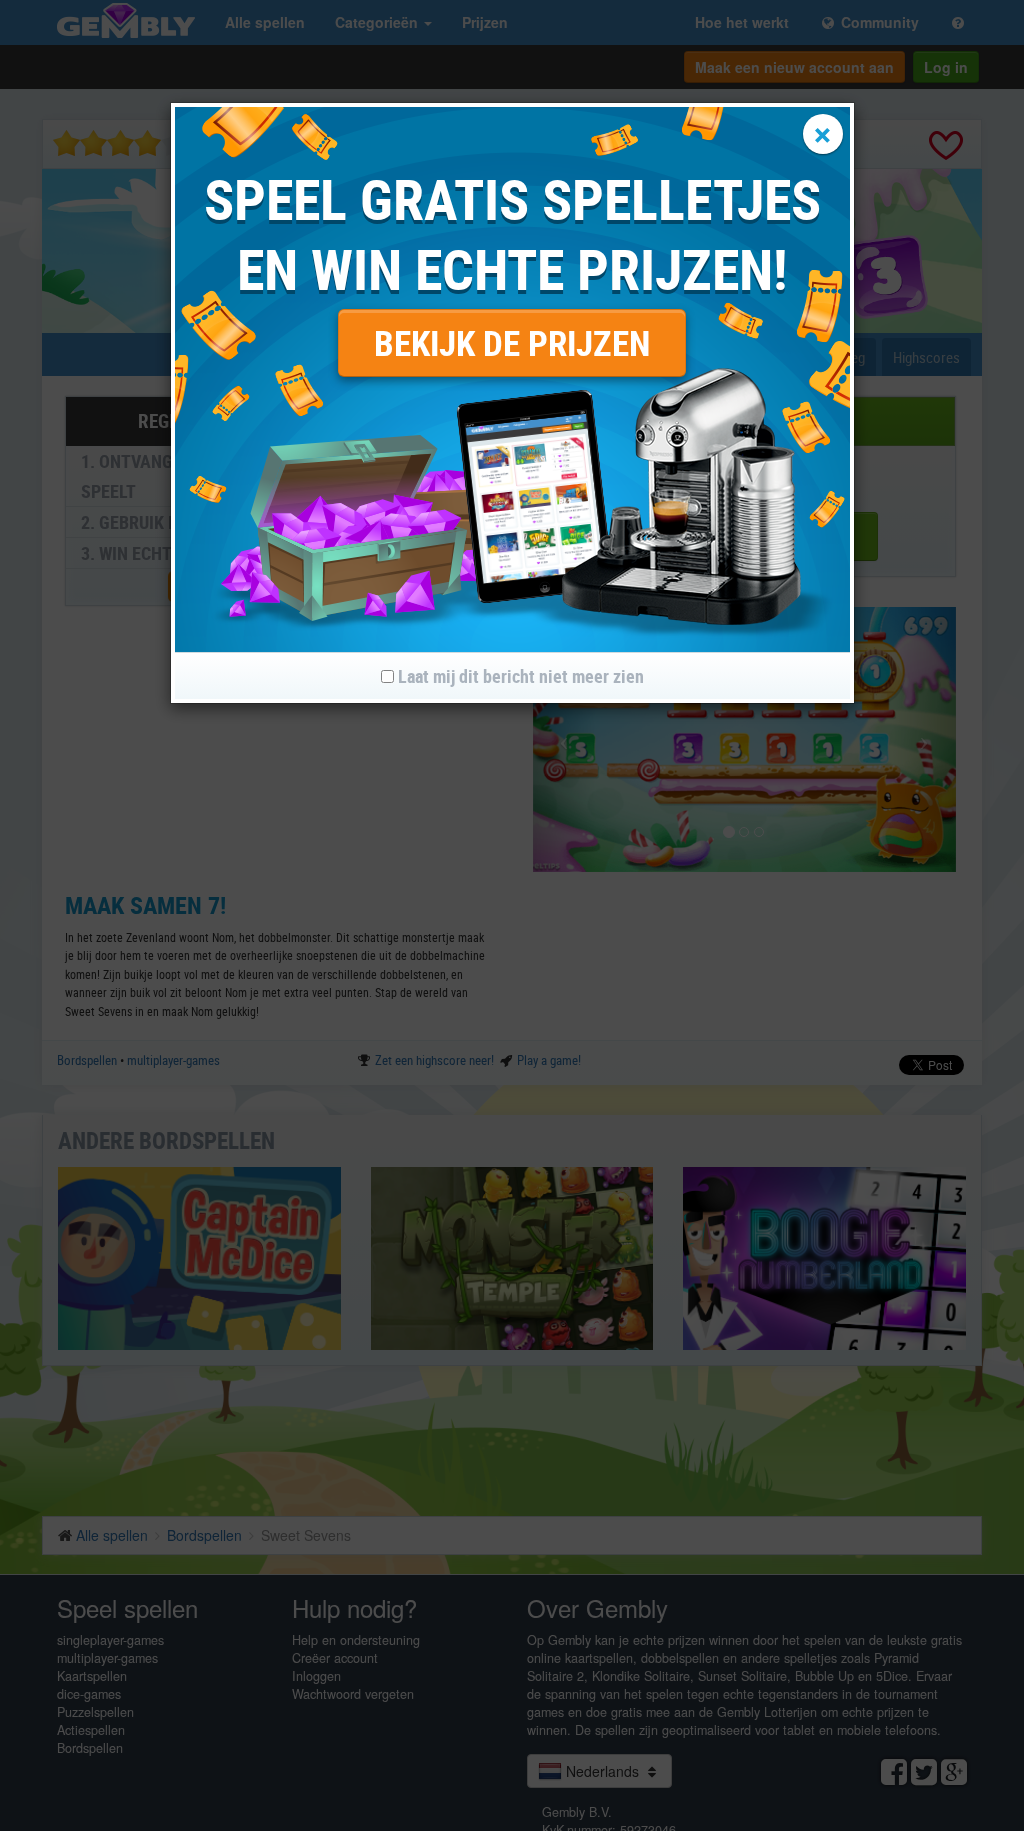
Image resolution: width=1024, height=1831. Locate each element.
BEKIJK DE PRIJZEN (512, 342)
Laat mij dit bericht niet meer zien (519, 676)
